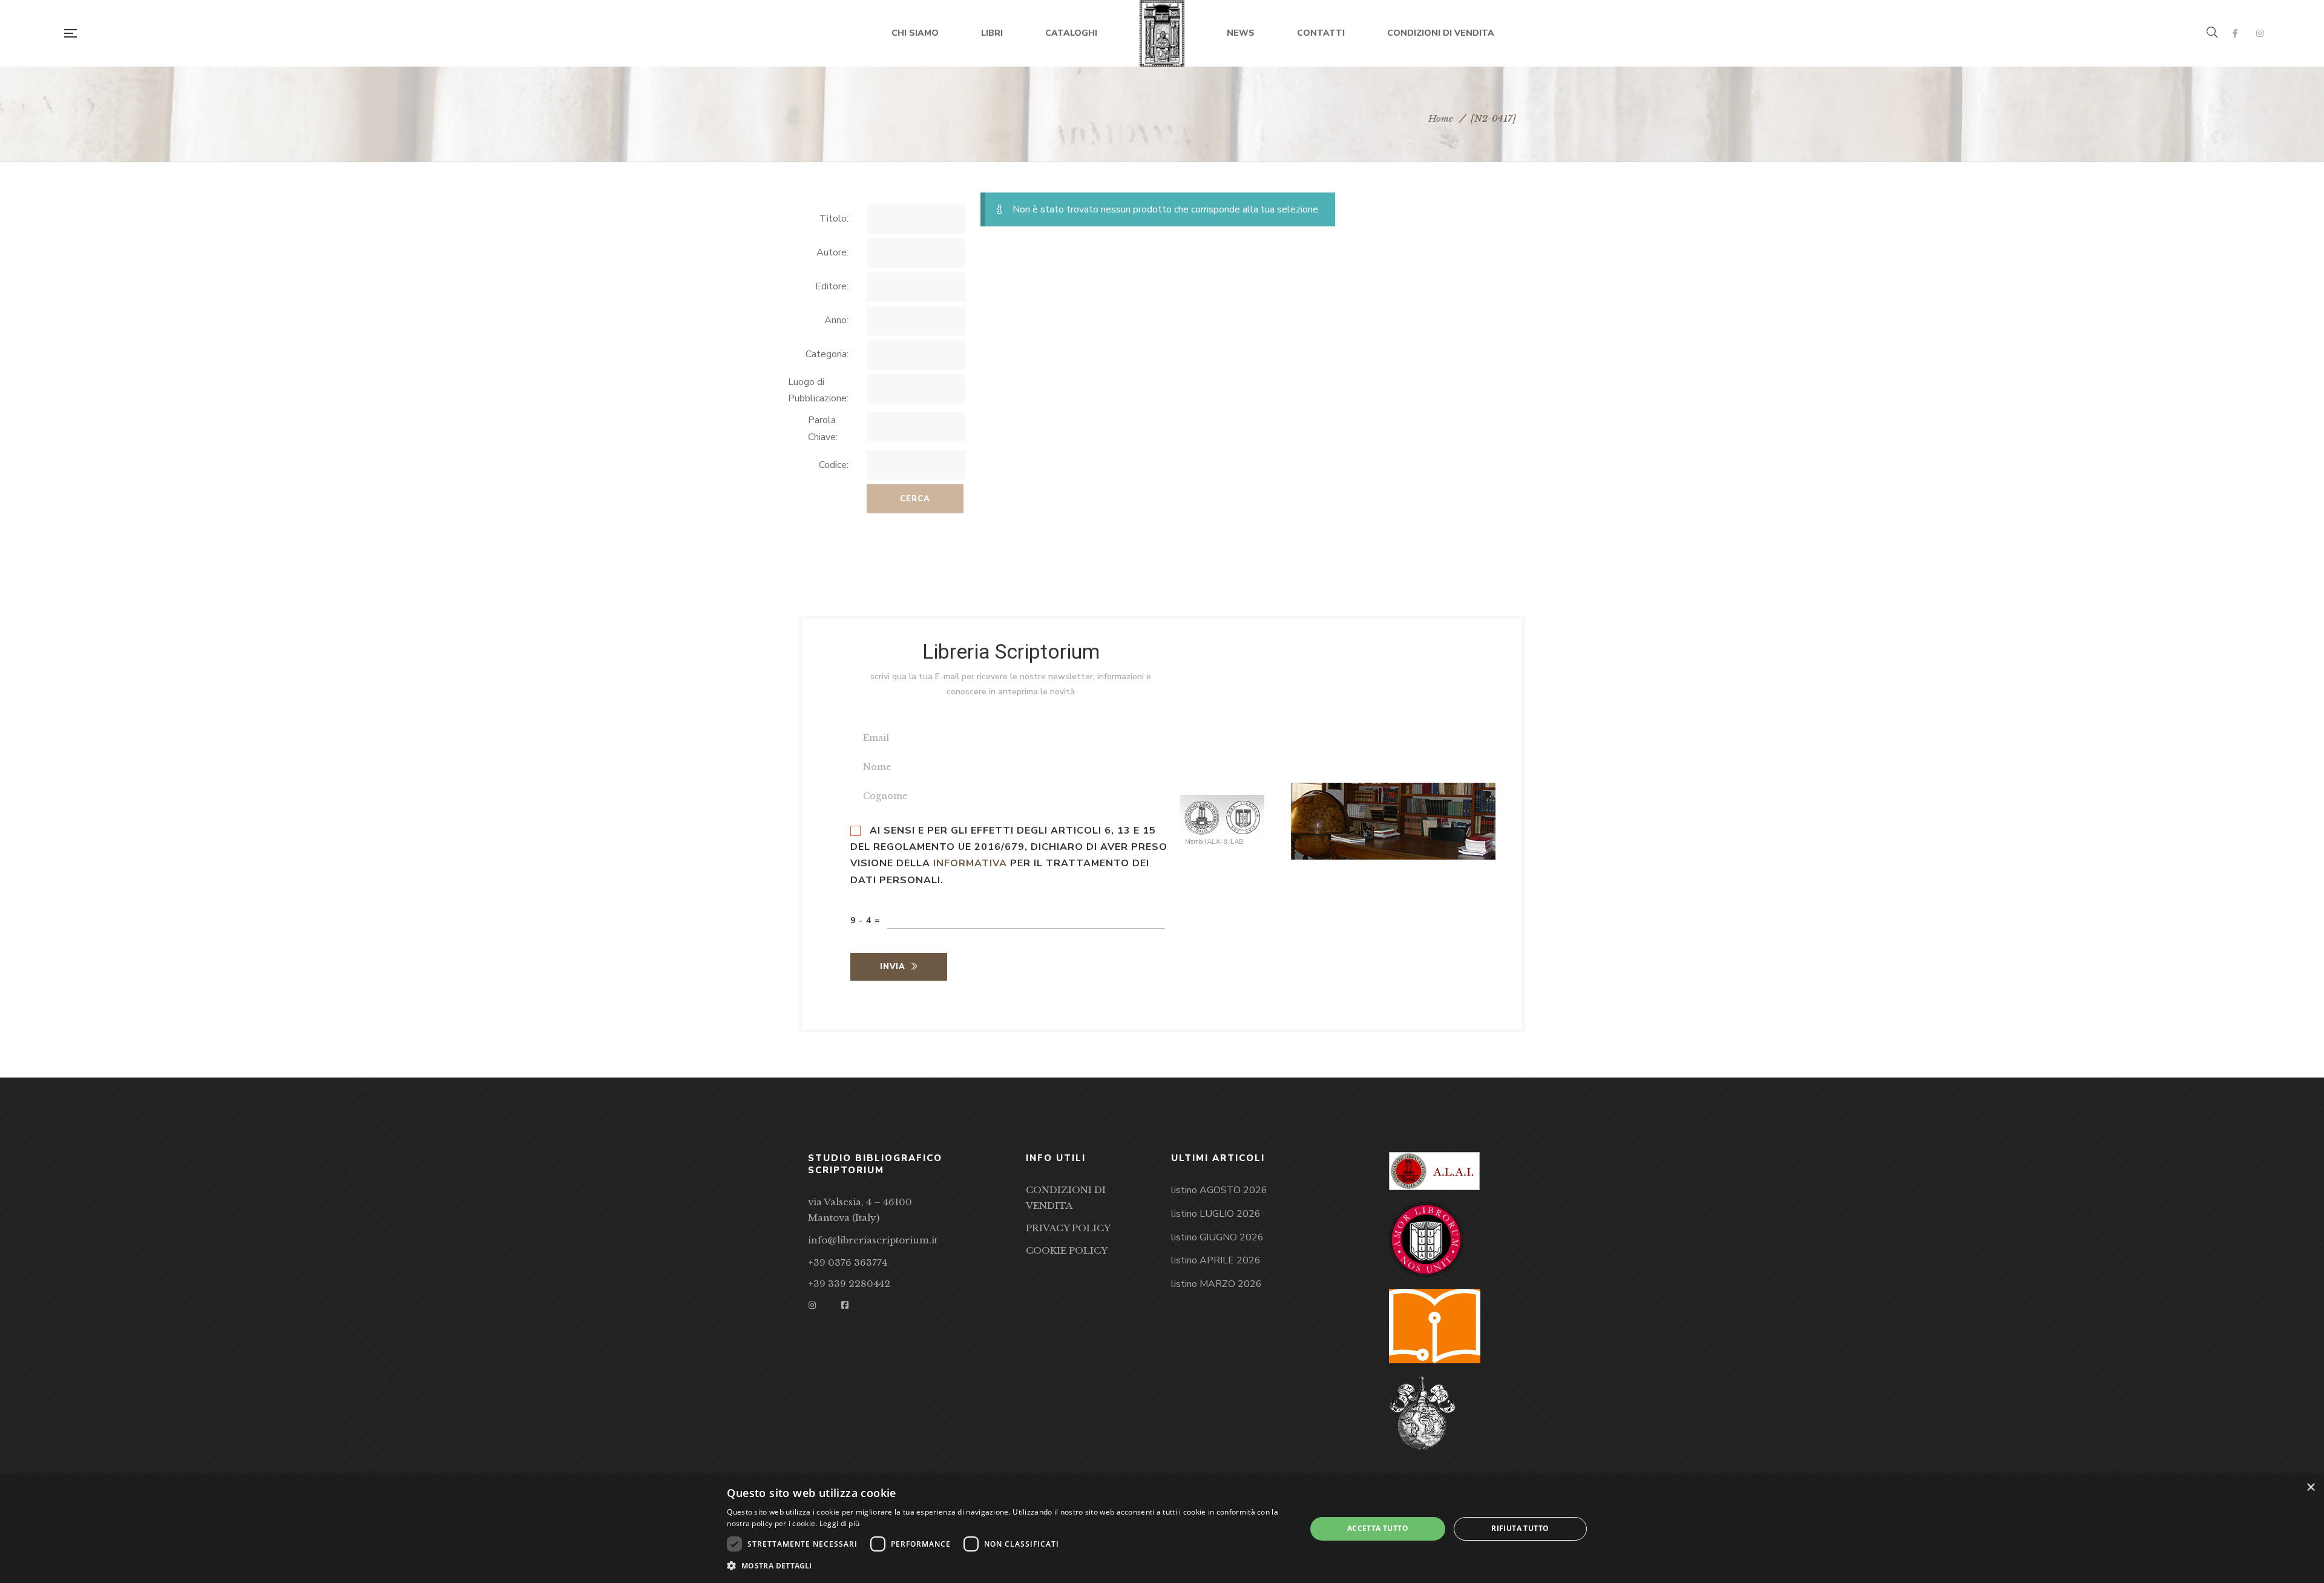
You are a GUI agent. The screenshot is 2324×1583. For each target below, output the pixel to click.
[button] (1008, 1566)
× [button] (2310, 1488)
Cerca (915, 499)
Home (1441, 118)
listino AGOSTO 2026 (1219, 1190)
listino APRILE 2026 (1216, 1260)
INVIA (893, 967)
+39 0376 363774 (848, 1262)
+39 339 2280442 (849, 1284)
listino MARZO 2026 (1216, 1284)
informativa (970, 863)
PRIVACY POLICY (1068, 1228)
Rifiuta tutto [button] (1520, 1528)
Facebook (2235, 33)
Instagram (2260, 33)
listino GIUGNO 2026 (1217, 1237)
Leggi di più (840, 1523)
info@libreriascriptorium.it (873, 1240)
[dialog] (1162, 1529)
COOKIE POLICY (1067, 1250)
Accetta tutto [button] (1378, 1528)
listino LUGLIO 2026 (1216, 1214)
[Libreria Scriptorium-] (1162, 33)
